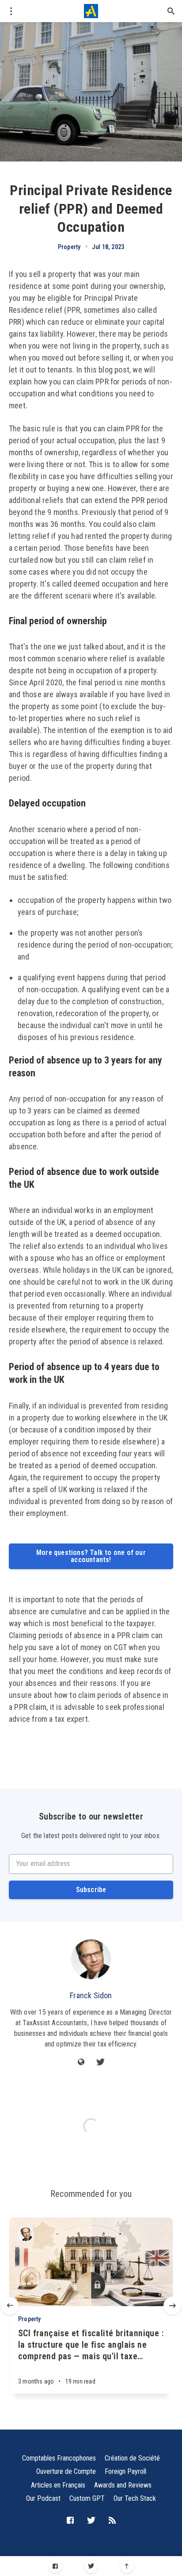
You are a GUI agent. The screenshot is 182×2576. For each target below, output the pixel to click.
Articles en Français (58, 2485)
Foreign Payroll (125, 2471)
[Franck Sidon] (91, 1959)
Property (69, 247)
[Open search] (171, 11)
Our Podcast (43, 2498)
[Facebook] (55, 2566)
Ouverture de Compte (66, 2471)
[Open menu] (11, 11)
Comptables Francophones (59, 2458)
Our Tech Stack (135, 2498)
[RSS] (112, 2521)
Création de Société (132, 2458)
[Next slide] (172, 2306)
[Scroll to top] (127, 2566)
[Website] (81, 2063)
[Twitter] (91, 2566)
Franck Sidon (91, 1995)
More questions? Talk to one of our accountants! (91, 1556)
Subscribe (91, 1890)
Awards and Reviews (123, 2485)
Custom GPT (87, 2498)
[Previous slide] (10, 2306)
